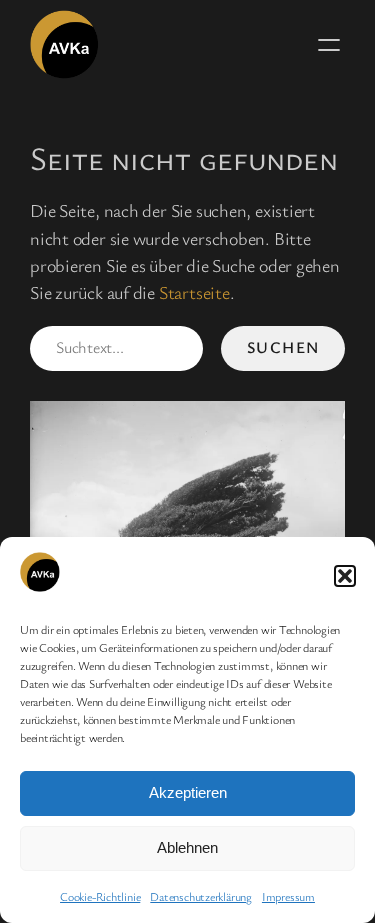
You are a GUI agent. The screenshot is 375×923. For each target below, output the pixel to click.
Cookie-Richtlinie (100, 896)
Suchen (283, 347)
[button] (345, 576)
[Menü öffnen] (329, 45)
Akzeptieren (188, 792)
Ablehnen (187, 847)
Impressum (288, 896)
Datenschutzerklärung (201, 896)
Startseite (194, 292)
